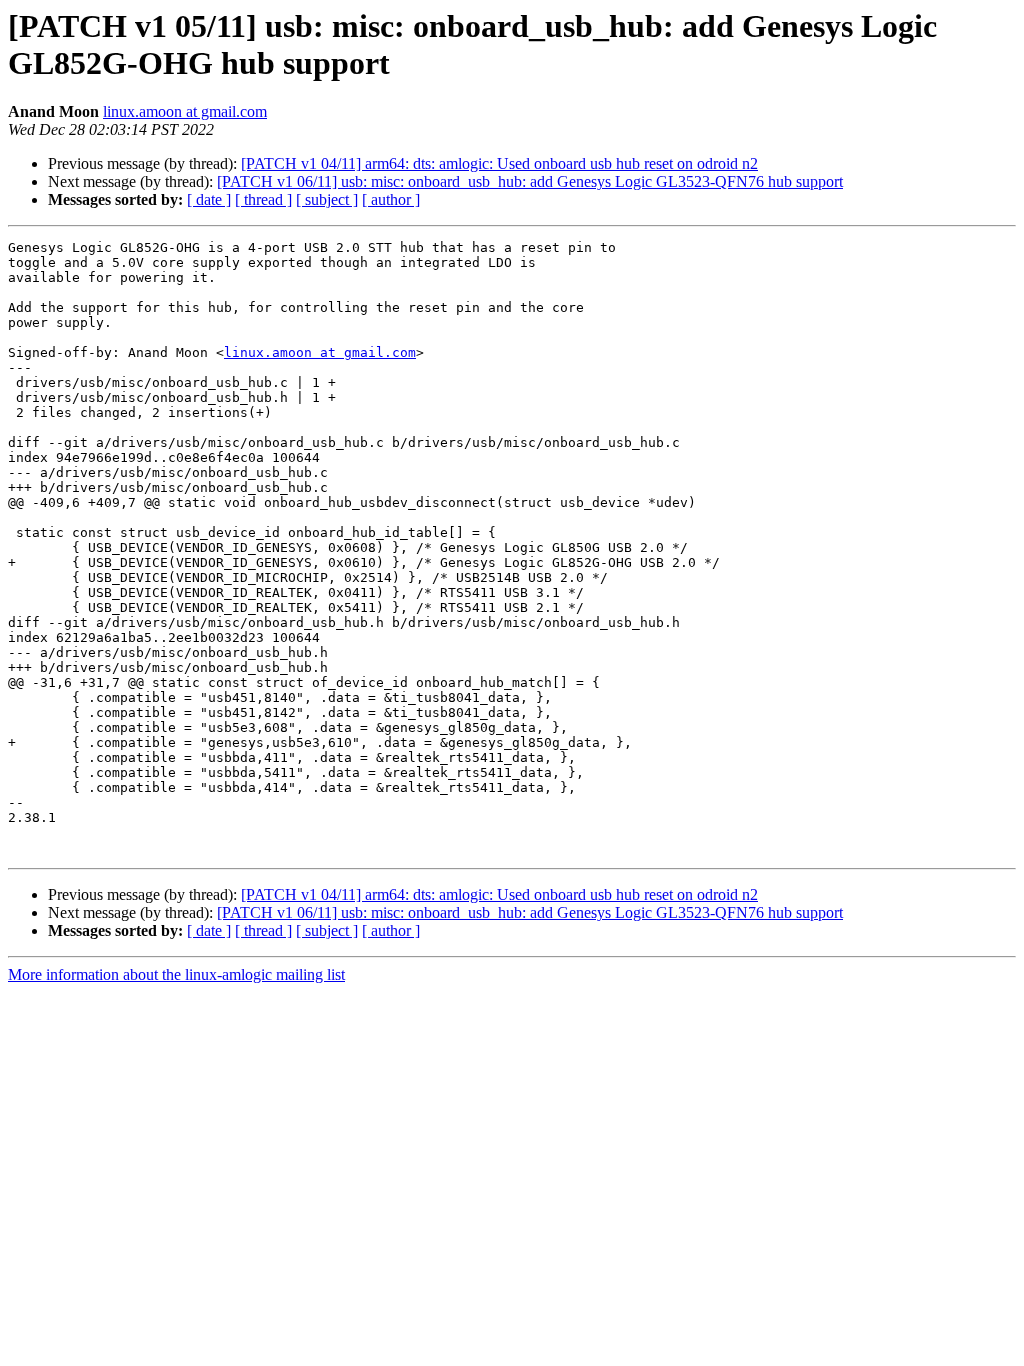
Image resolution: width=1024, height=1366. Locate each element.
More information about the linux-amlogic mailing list (176, 974)
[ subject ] (327, 199)
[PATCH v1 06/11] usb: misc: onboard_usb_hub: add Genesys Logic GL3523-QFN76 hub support (530, 181)
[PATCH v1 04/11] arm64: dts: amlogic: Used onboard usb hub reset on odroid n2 (499, 163)
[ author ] (391, 199)
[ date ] (209, 199)
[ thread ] (263, 199)
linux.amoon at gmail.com (185, 111)
